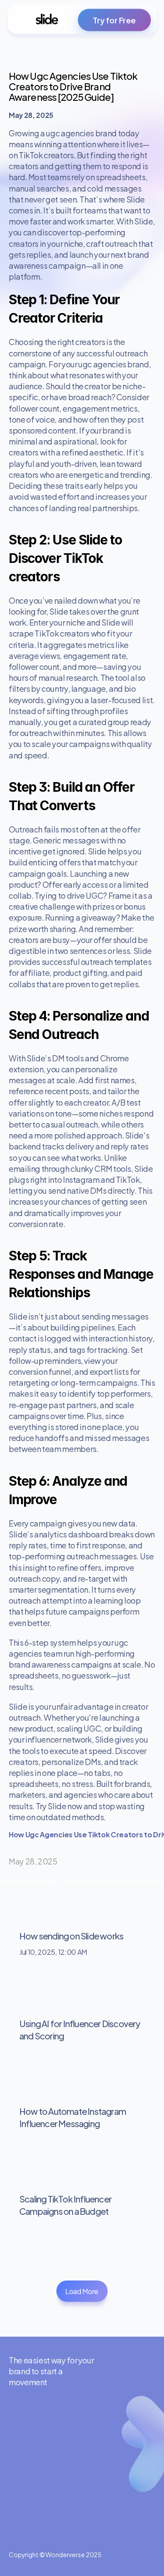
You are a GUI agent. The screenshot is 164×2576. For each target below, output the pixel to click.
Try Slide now (59, 1806)
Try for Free (114, 20)
